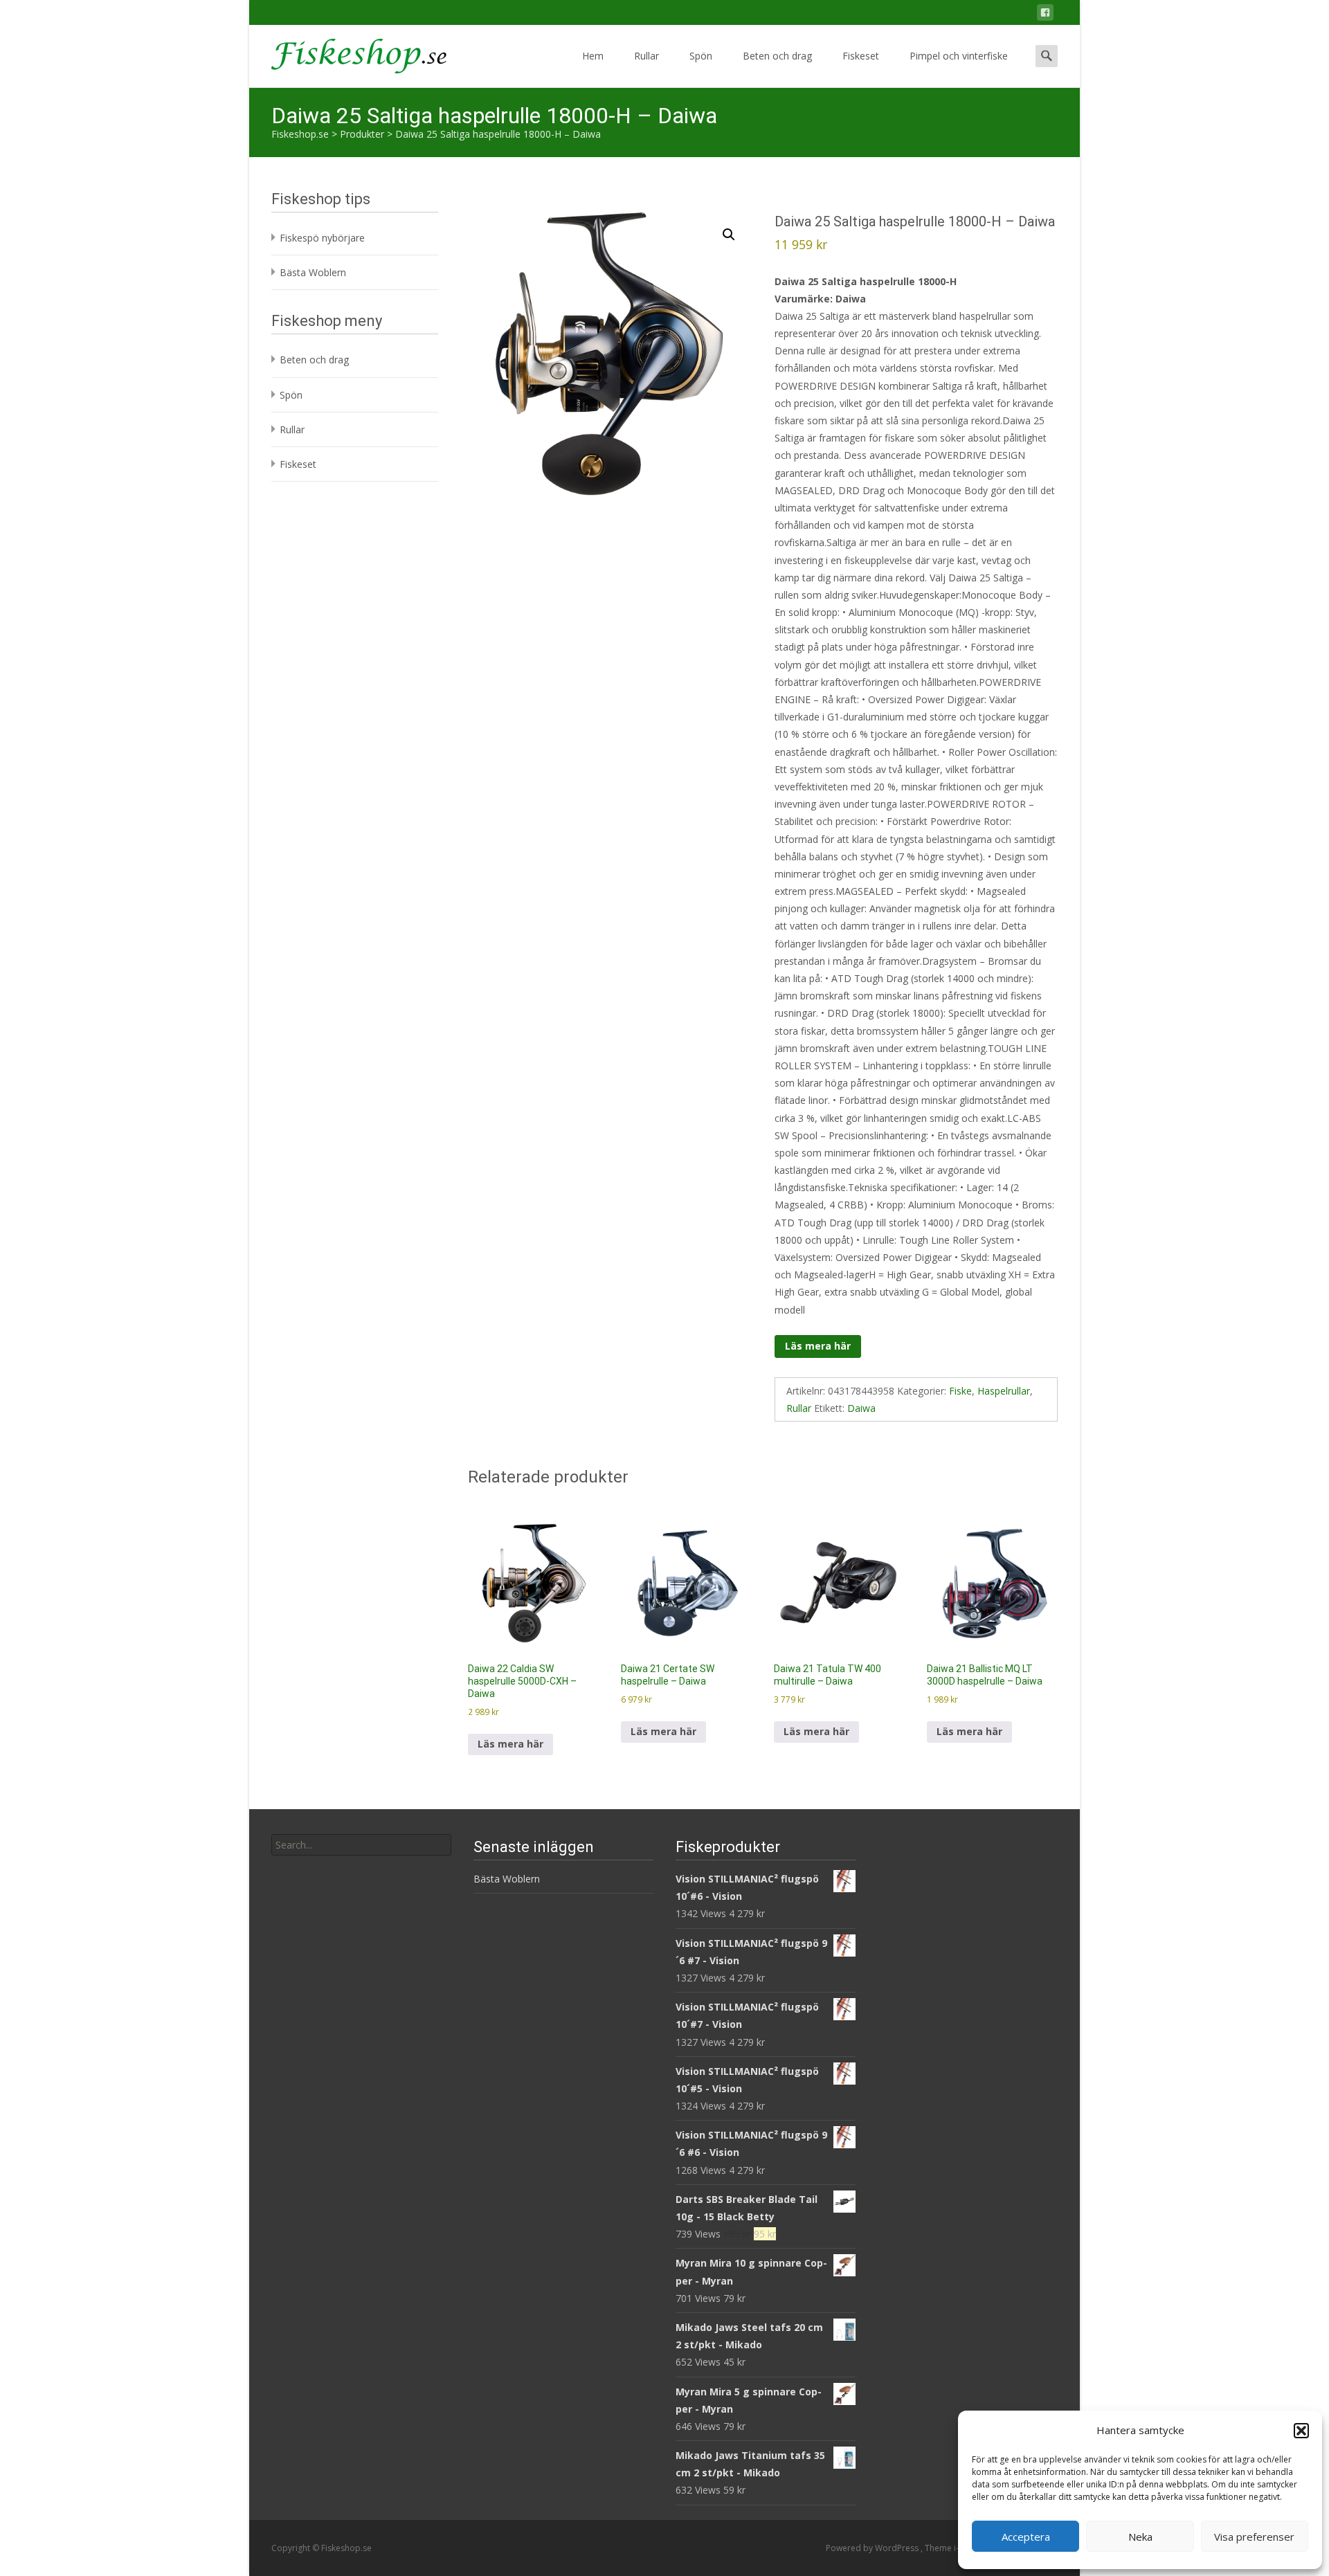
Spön (701, 56)
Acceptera (1026, 2537)
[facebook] (1045, 15)
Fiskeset (861, 56)
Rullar (647, 56)
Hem (593, 56)
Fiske (960, 1391)
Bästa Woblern (313, 272)
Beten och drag (777, 56)
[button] (1301, 2431)
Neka (1140, 2537)
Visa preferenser (1254, 2537)
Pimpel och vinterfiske (959, 56)
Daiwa (861, 1408)
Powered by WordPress (873, 2548)
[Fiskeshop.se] (348, 53)
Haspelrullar (1004, 1391)
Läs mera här (818, 1346)
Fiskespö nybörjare (322, 238)
